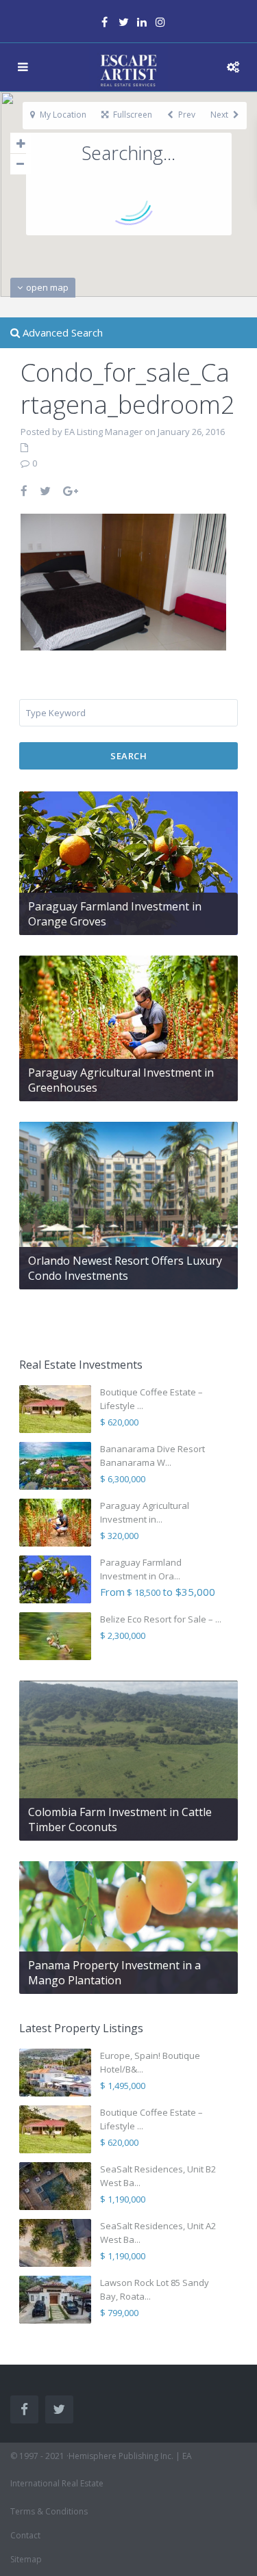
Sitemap (26, 2559)
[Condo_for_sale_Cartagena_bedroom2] (123, 580)
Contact (25, 2535)
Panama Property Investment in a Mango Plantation (114, 1973)
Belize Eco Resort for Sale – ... (161, 1619)
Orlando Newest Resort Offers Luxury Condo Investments (125, 1268)
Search (128, 756)
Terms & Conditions (49, 2511)
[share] (25, 491)
